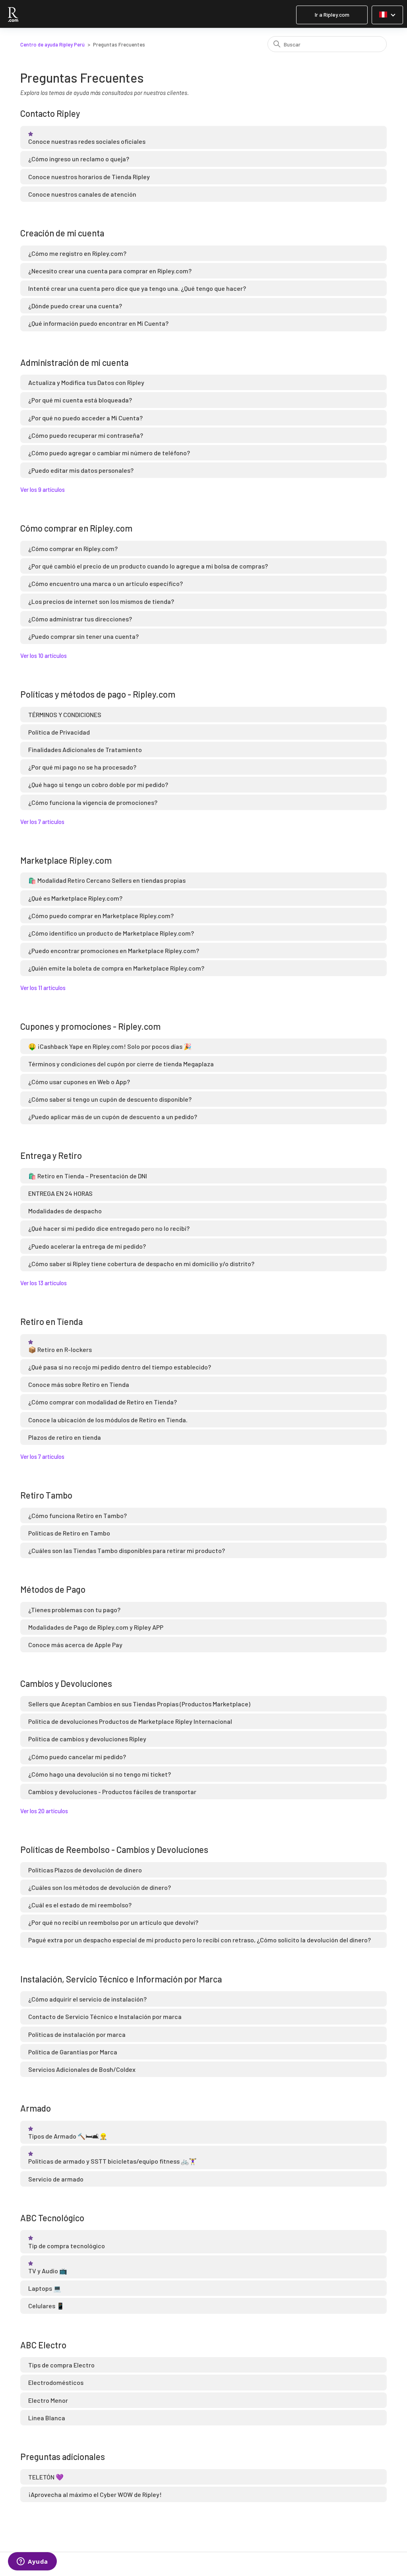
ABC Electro (43, 2345)
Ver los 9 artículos (43, 489)
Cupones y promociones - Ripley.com (90, 1026)
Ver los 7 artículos (42, 822)
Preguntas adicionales (63, 2456)
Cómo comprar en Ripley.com (76, 528)
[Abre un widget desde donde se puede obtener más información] (32, 2562)
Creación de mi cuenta (62, 233)
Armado (36, 2108)
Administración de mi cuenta (74, 362)
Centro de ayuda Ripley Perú (52, 44)
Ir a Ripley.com (332, 15)
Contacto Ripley (50, 113)
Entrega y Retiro (51, 1155)
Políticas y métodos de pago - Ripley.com (98, 694)
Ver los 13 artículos (44, 1283)
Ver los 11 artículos (43, 988)
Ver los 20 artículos (44, 1811)
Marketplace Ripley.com (66, 860)
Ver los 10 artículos (44, 656)
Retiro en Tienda (51, 1321)
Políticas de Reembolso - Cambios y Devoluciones (114, 1849)
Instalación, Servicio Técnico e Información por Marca (121, 1979)
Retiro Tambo (46, 1495)
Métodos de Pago (53, 1589)
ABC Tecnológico (52, 2218)
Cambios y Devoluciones (66, 1683)
